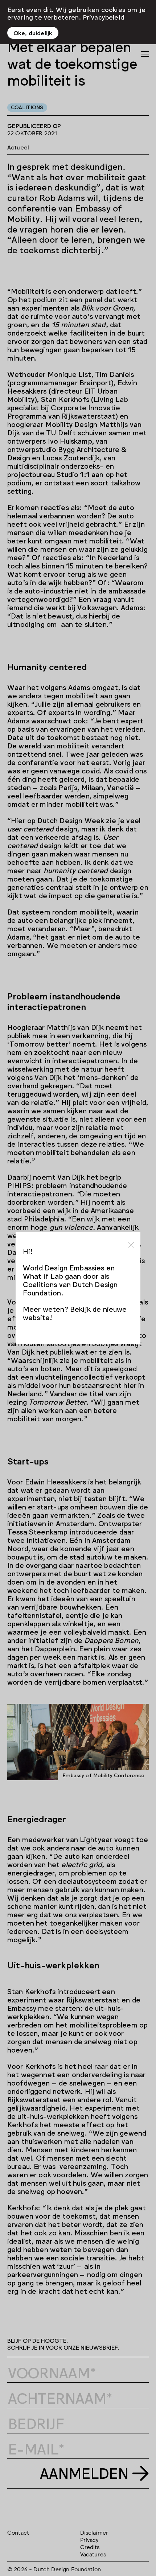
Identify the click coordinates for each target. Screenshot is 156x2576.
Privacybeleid (104, 17)
